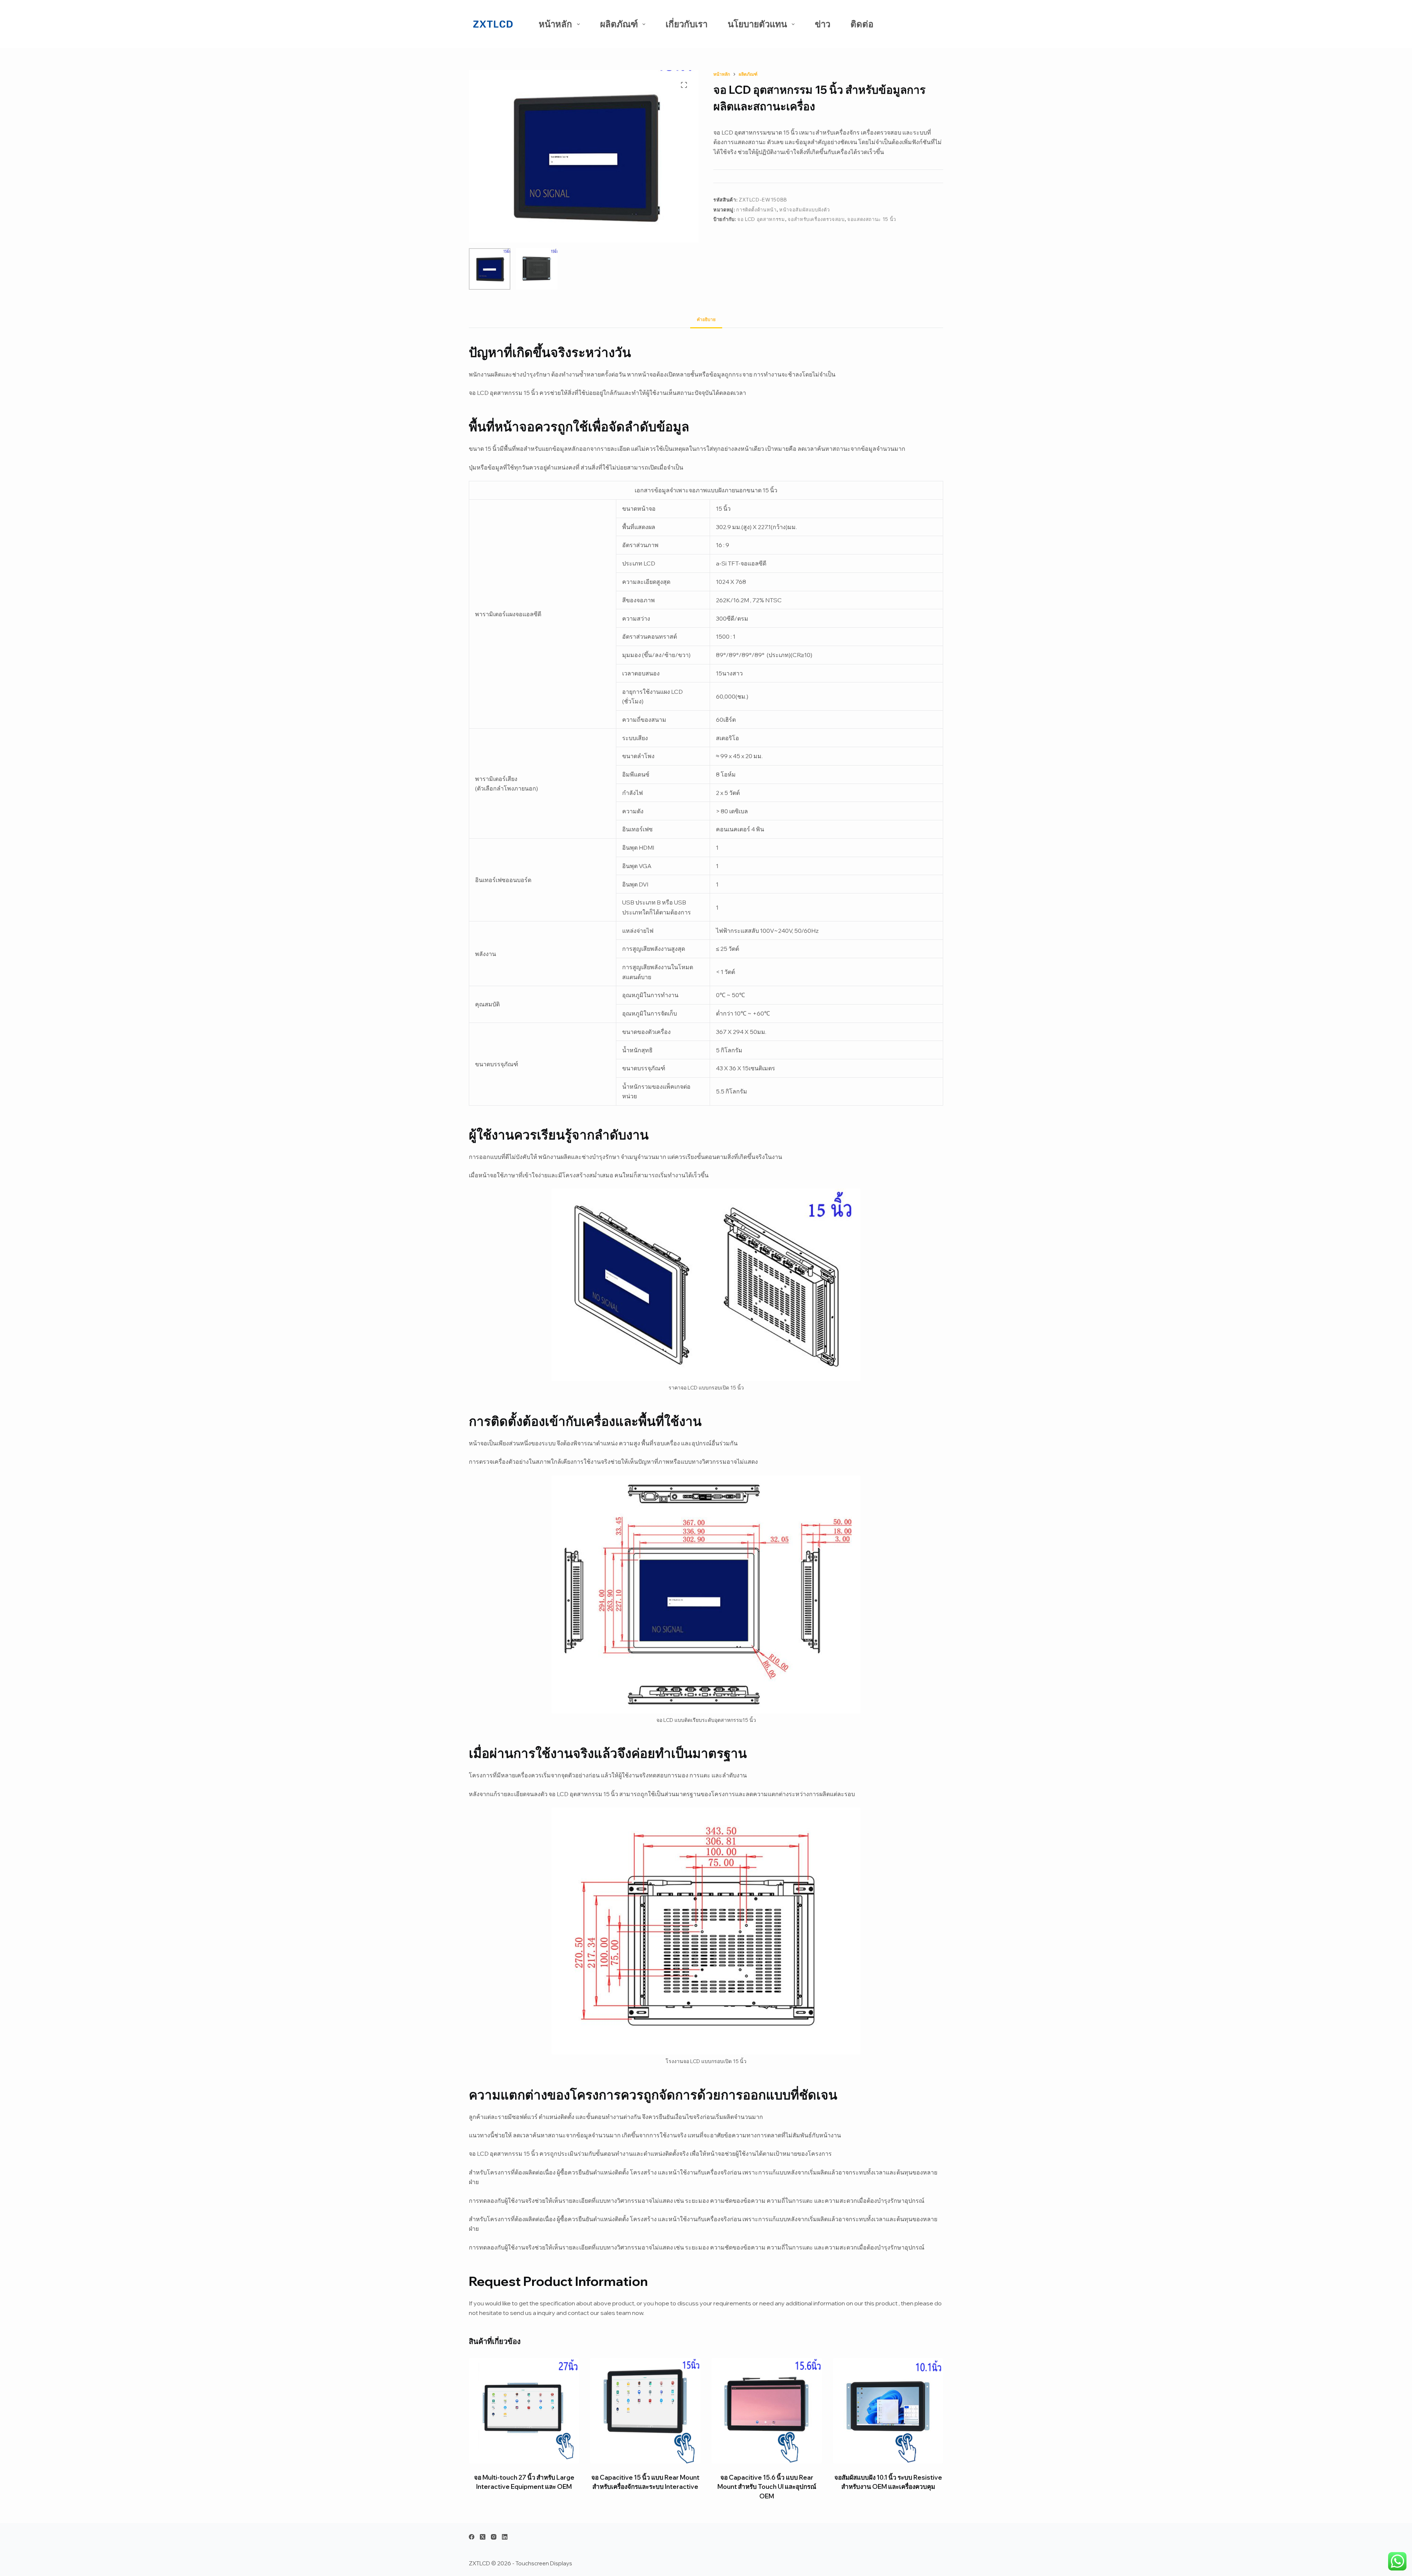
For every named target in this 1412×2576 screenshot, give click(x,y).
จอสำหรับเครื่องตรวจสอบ (816, 219)
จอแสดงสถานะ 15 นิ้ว (872, 219)
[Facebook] (472, 2537)
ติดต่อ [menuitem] (862, 24)
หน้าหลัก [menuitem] (555, 24)
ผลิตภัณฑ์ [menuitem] (619, 24)
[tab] (706, 320)
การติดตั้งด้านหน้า (756, 210)
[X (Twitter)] (483, 2537)
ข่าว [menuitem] (823, 24)
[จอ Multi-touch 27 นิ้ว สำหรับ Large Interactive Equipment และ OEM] (524, 2411)
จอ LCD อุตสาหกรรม (761, 219)
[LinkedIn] (505, 2537)
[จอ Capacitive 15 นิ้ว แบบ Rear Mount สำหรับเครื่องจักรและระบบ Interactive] (645, 2411)
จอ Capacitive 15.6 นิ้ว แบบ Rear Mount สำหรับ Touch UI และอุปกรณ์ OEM (767, 2487)
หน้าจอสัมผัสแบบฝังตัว (804, 210)
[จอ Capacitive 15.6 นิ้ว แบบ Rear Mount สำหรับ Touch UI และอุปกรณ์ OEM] (767, 2411)
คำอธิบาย (706, 319)
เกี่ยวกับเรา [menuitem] (687, 24)
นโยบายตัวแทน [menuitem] (757, 24)
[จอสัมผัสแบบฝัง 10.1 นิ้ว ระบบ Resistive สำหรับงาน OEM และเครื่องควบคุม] (888, 2411)
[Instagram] (494, 2537)
